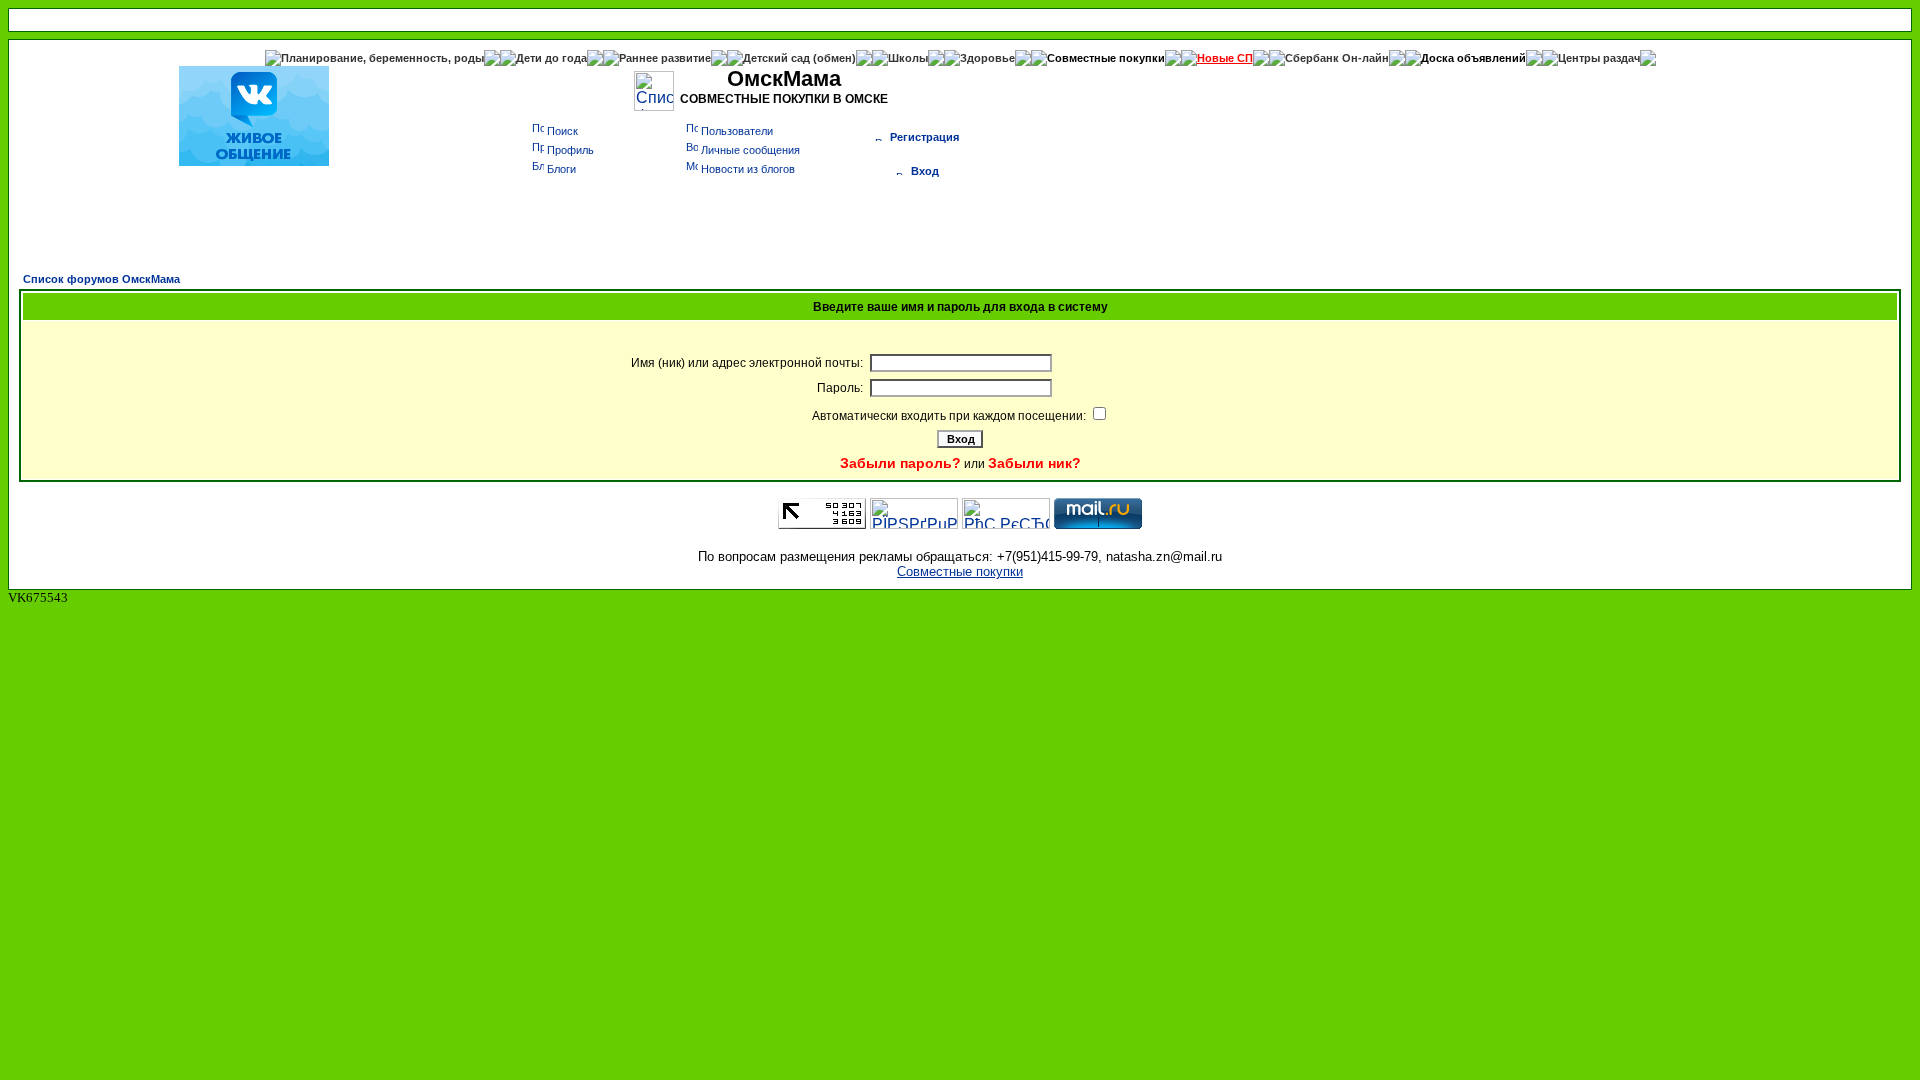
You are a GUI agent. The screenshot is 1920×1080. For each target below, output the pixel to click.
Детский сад (778, 58)
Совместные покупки (1106, 58)
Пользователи (737, 131)
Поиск (562, 131)
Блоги (561, 169)
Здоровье (987, 58)
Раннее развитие (665, 58)
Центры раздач (1599, 58)
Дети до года (551, 58)
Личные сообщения (750, 150)
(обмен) (834, 58)
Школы (908, 58)
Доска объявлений (1473, 58)
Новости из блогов (748, 169)
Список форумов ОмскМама (101, 279)
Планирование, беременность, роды (382, 58)
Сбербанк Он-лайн (1337, 58)
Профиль (570, 150)
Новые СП (1225, 58)
